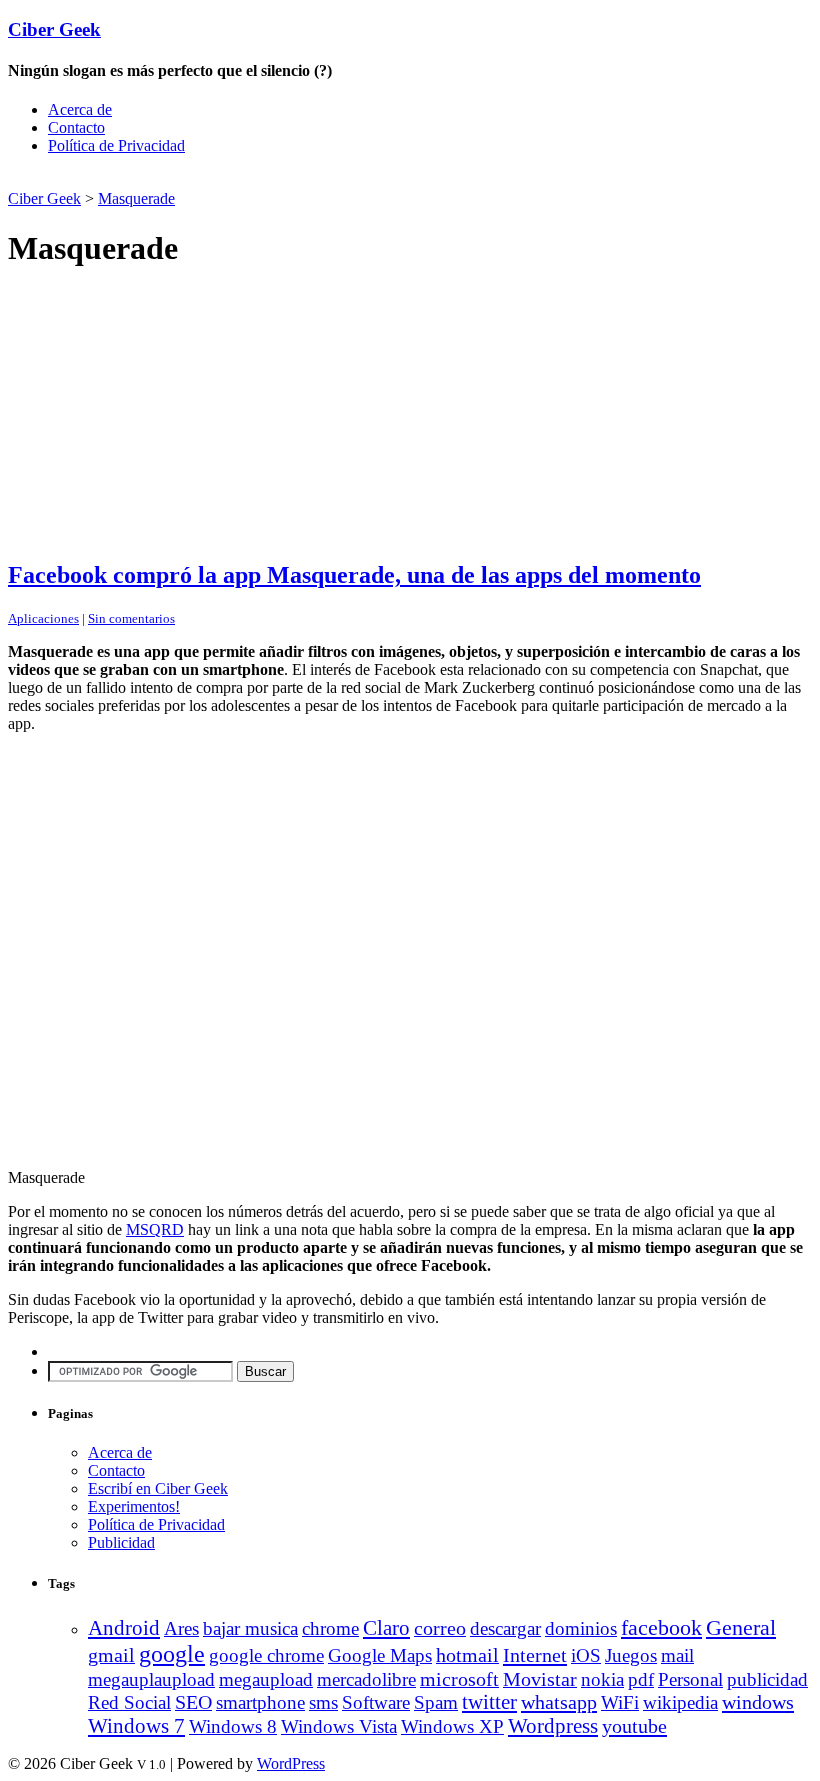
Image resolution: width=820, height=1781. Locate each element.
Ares (181, 1628)
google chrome (266, 1655)
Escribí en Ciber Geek (158, 1488)
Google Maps (380, 1655)
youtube (634, 1726)
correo (440, 1628)
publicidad (767, 1679)
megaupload (266, 1679)
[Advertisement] (242, 178)
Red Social (129, 1702)
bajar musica (250, 1628)
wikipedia (680, 1702)
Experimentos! (134, 1506)
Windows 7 (136, 1726)
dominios (581, 1628)
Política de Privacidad (116, 145)
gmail (111, 1655)
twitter (489, 1702)
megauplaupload (151, 1679)
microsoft (459, 1679)
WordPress (291, 1763)
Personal (690, 1679)
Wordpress (553, 1726)
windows (758, 1702)
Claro (386, 1628)
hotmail (467, 1655)
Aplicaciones (43, 618)
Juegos (631, 1655)
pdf (641, 1679)
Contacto (76, 127)
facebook (661, 1627)
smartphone (260, 1702)
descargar (505, 1628)
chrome (330, 1628)
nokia (602, 1679)
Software (376, 1702)
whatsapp (559, 1702)
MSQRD (155, 1229)
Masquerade (136, 198)
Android (124, 1628)
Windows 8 (233, 1726)
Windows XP (452, 1726)
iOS (586, 1655)
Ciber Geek (54, 29)
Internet (535, 1655)
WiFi (620, 1702)
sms (323, 1702)
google (172, 1654)
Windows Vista (339, 1726)
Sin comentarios (131, 618)
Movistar (540, 1679)
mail (677, 1655)
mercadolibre (366, 1679)
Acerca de (80, 109)
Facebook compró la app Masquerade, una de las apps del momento (354, 575)
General (741, 1627)
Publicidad (121, 1542)
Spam (436, 1702)
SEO (193, 1702)
